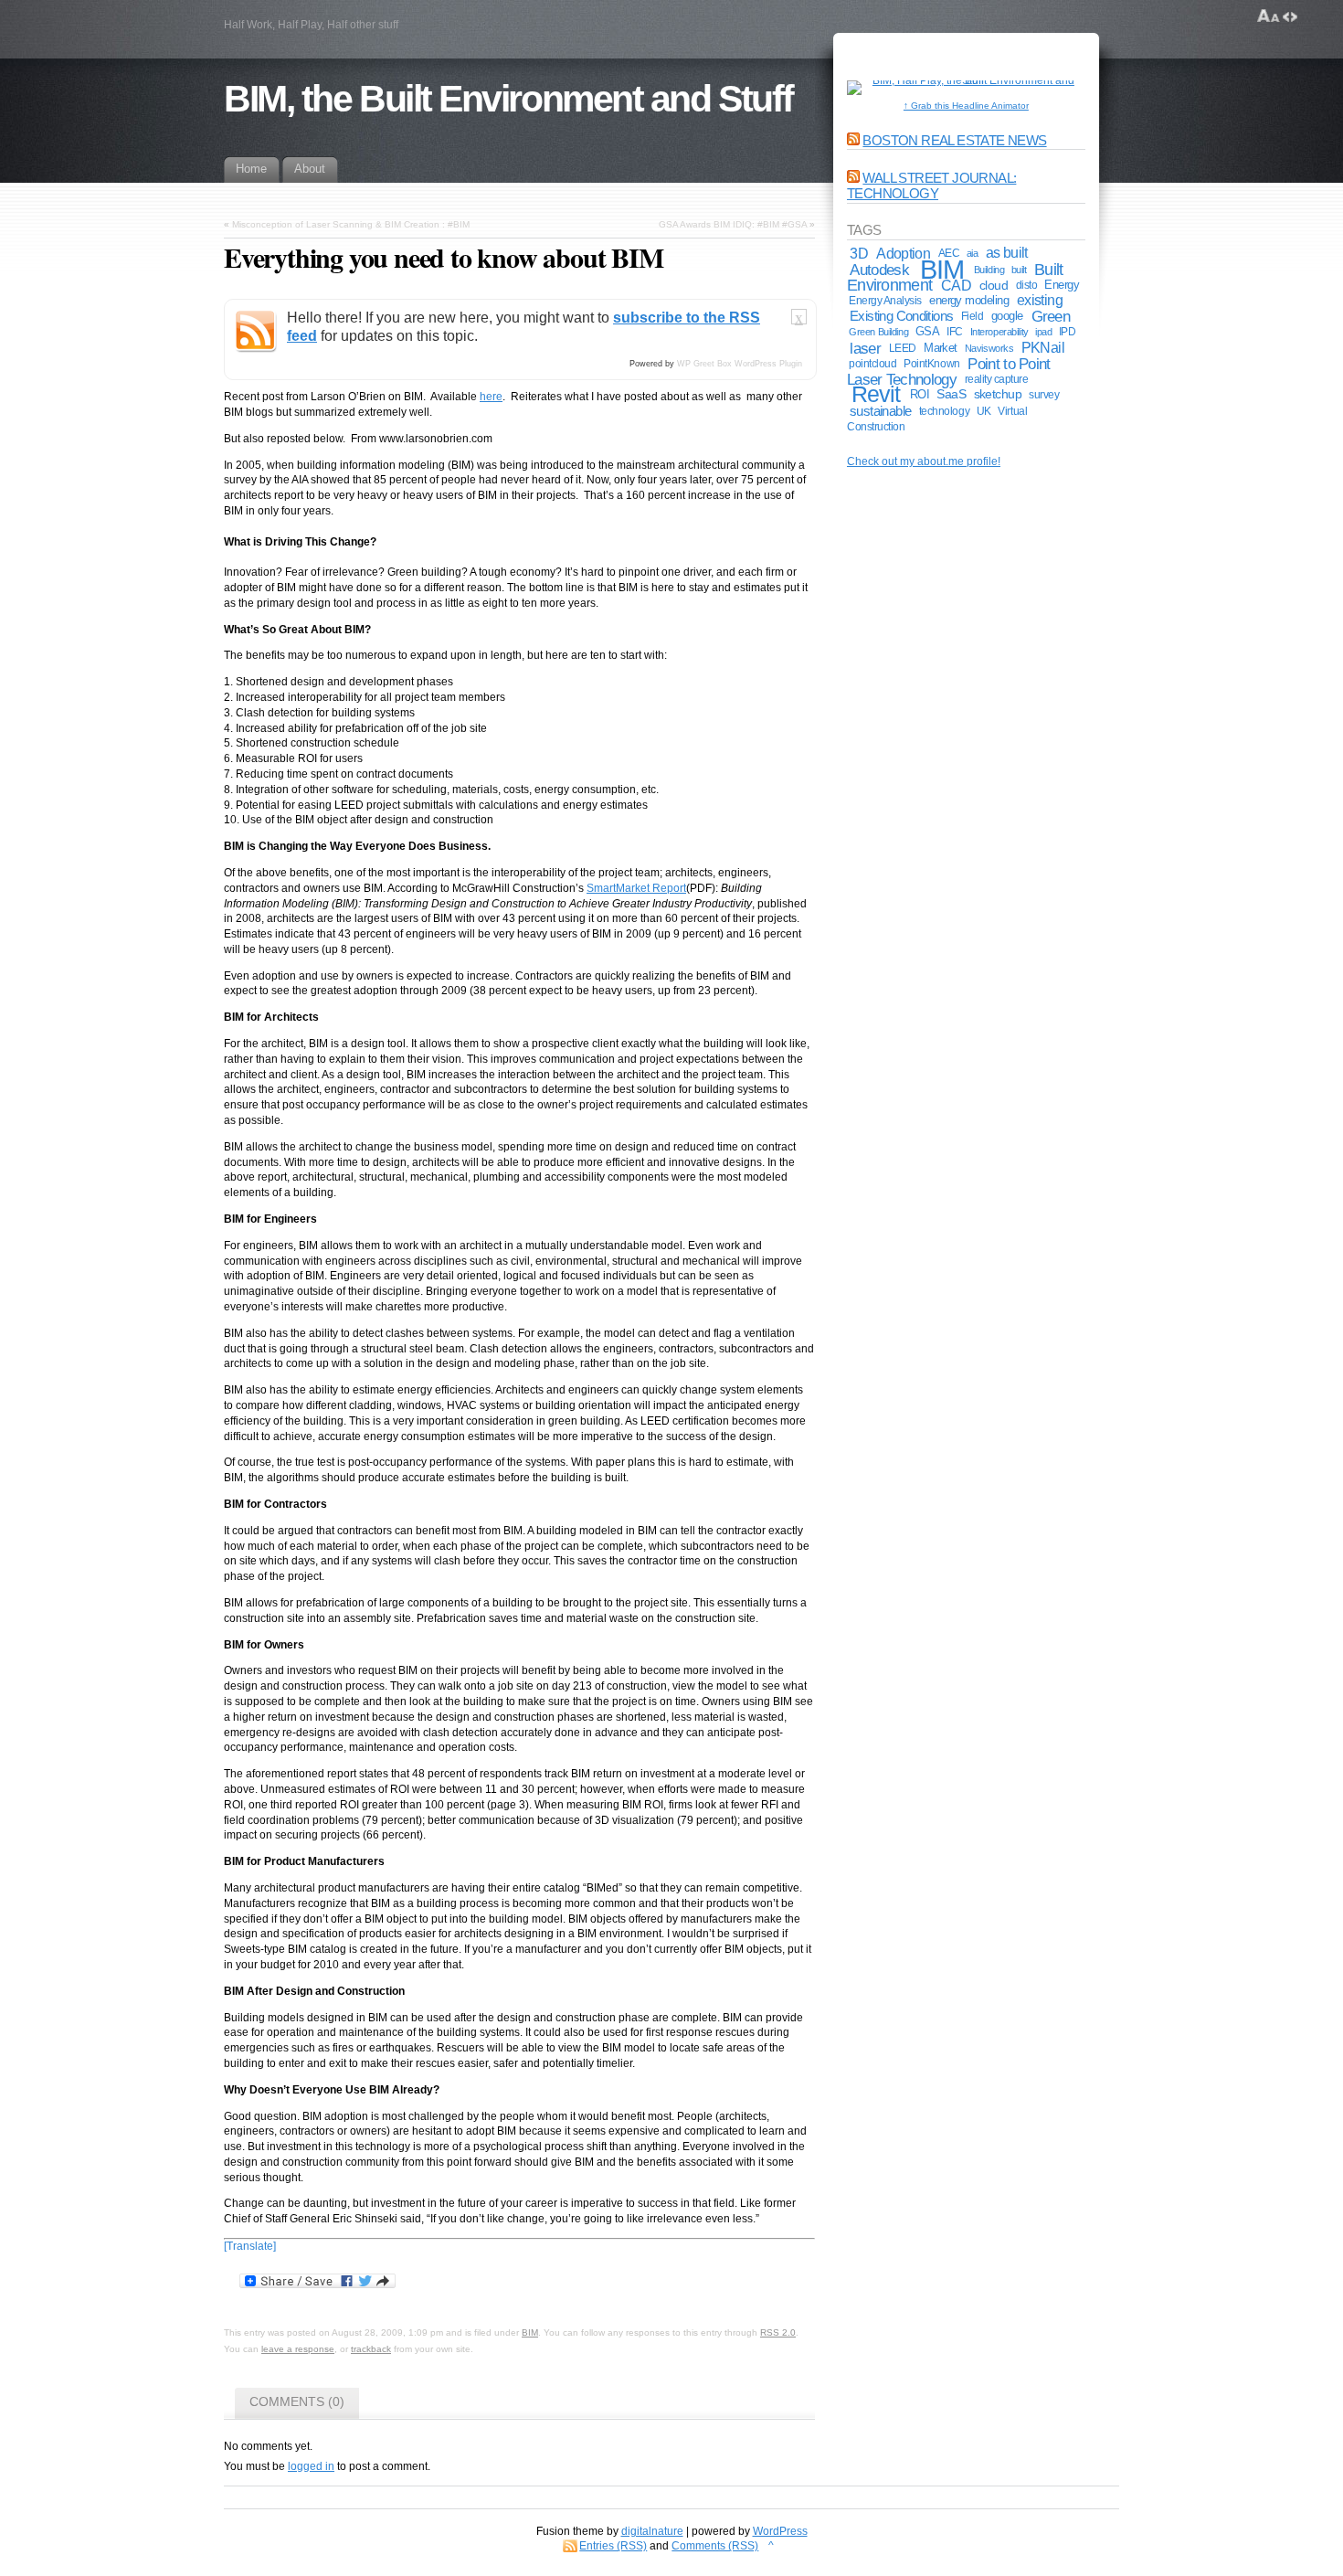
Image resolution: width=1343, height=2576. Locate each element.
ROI (920, 394)
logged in (311, 2466)
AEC (949, 253)
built (1019, 270)
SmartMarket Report (636, 888)
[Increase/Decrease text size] (1269, 16)
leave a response (298, 2349)
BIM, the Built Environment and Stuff (508, 99)
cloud (994, 285)
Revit (876, 394)
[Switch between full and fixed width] (1290, 16)
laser (865, 348)
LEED (903, 348)
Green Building (878, 332)
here (491, 397)
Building (989, 270)
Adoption (903, 253)
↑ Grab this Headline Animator (966, 106)
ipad (1043, 332)
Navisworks (989, 348)
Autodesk (879, 270)
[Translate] (250, 2246)
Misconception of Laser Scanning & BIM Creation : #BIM (351, 224)
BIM (530, 2332)
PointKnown (931, 363)
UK (984, 411)
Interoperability (999, 332)
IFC (955, 332)
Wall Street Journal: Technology (931, 186)
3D (859, 253)
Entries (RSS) (613, 2546)
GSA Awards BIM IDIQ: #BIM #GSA (733, 224)
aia (973, 253)
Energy (1062, 285)
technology (944, 411)
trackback (371, 2349)
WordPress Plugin (768, 364)
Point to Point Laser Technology (949, 371)
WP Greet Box (704, 364)
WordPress (780, 2531)
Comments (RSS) (715, 2546)
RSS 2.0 (778, 2332)
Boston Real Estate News (954, 140)
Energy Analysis (885, 301)
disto (1027, 285)
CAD (956, 285)
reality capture (997, 379)
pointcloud (872, 364)
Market (941, 348)
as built (1007, 253)
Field (973, 316)
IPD (1068, 332)
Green (1051, 316)
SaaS (951, 394)
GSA (927, 331)
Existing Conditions (901, 316)
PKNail (1043, 348)
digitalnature (652, 2531)
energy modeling (969, 300)
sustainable (881, 411)
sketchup (998, 394)
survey (1044, 394)
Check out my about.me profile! (924, 461)
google (1007, 316)
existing (1040, 300)
